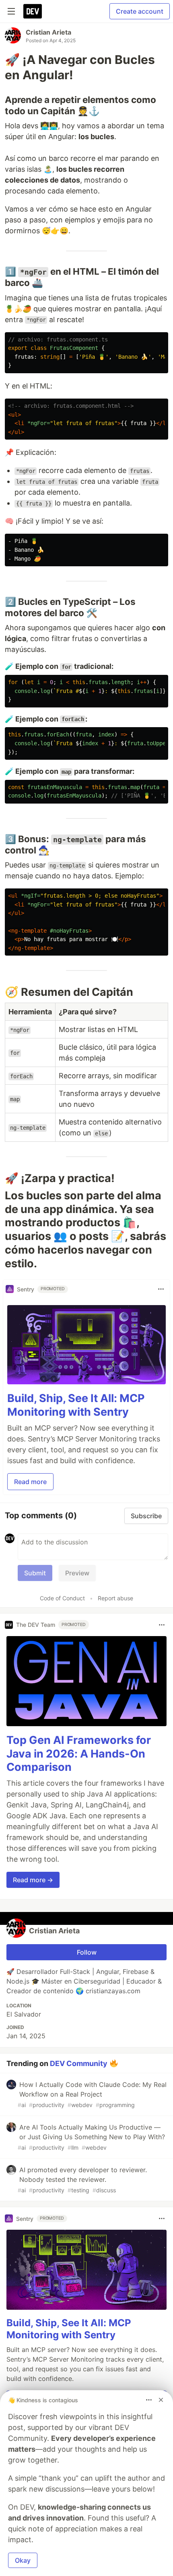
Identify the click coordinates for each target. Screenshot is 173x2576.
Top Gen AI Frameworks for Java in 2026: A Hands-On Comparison (79, 1754)
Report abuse (115, 1598)
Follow (87, 1952)
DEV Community (79, 2063)
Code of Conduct (62, 1598)
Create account (140, 11)
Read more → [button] (33, 1880)
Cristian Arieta (48, 32)
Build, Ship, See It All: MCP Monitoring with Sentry (76, 1405)
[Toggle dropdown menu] (161, 1289)
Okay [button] (23, 2560)
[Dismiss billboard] (161, 2400)
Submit (35, 1573)
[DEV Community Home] (33, 11)
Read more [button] (30, 1482)
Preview (77, 1573)
